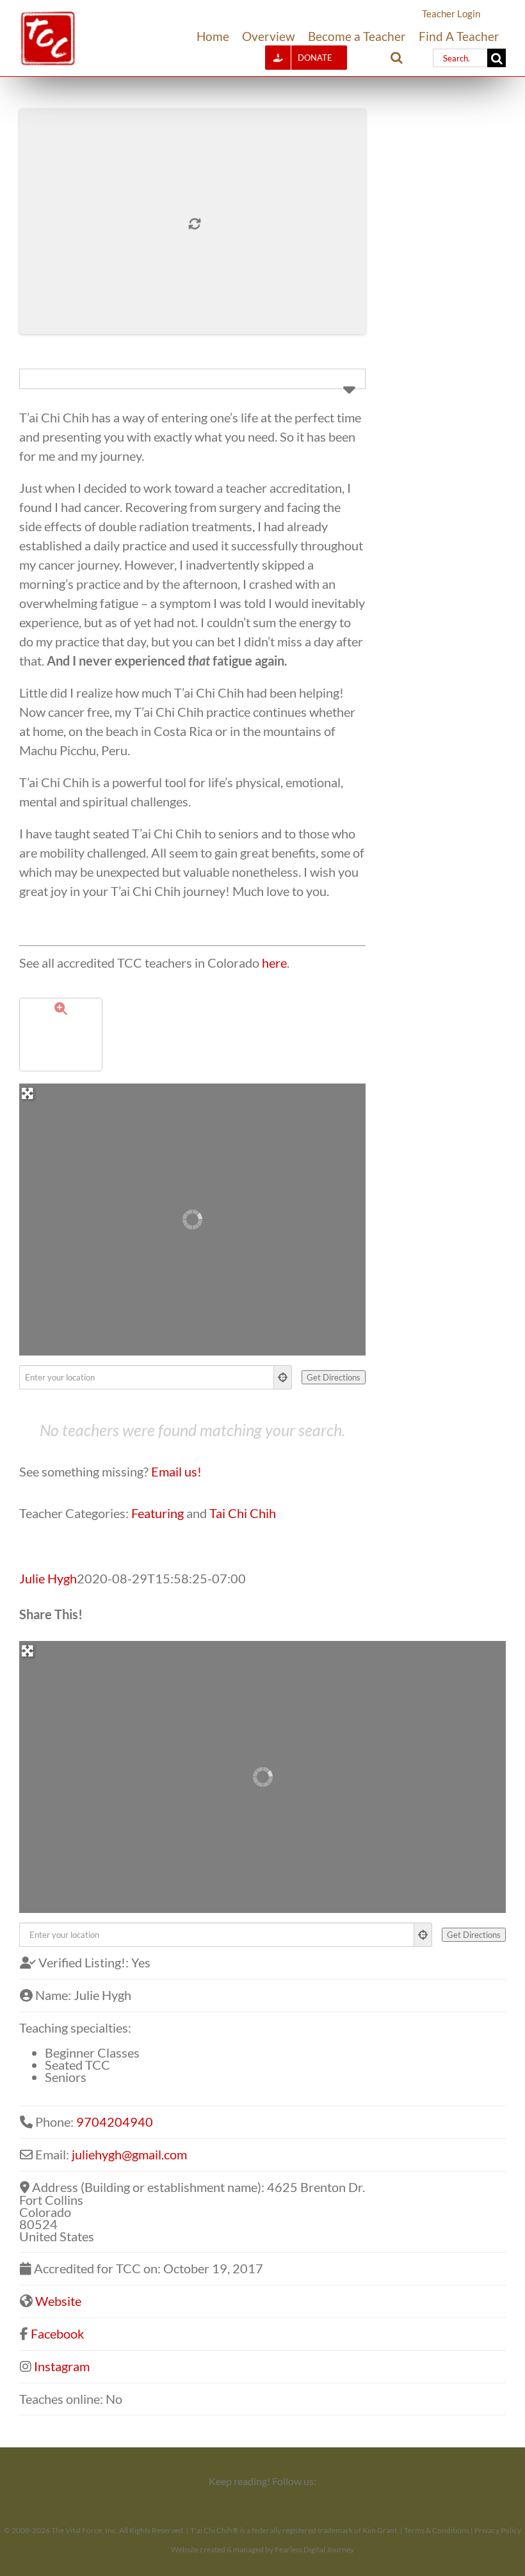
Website (58, 2301)
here (274, 963)
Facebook (57, 2333)
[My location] (283, 1377)
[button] (396, 58)
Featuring (157, 1513)
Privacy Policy (498, 2530)
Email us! (176, 1471)
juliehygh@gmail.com (129, 2154)
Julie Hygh (48, 1578)
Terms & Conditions (437, 2530)
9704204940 (115, 2122)
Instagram (62, 2366)
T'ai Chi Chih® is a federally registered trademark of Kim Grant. (295, 2530)
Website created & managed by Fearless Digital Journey (262, 2549)
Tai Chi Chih (243, 1513)
